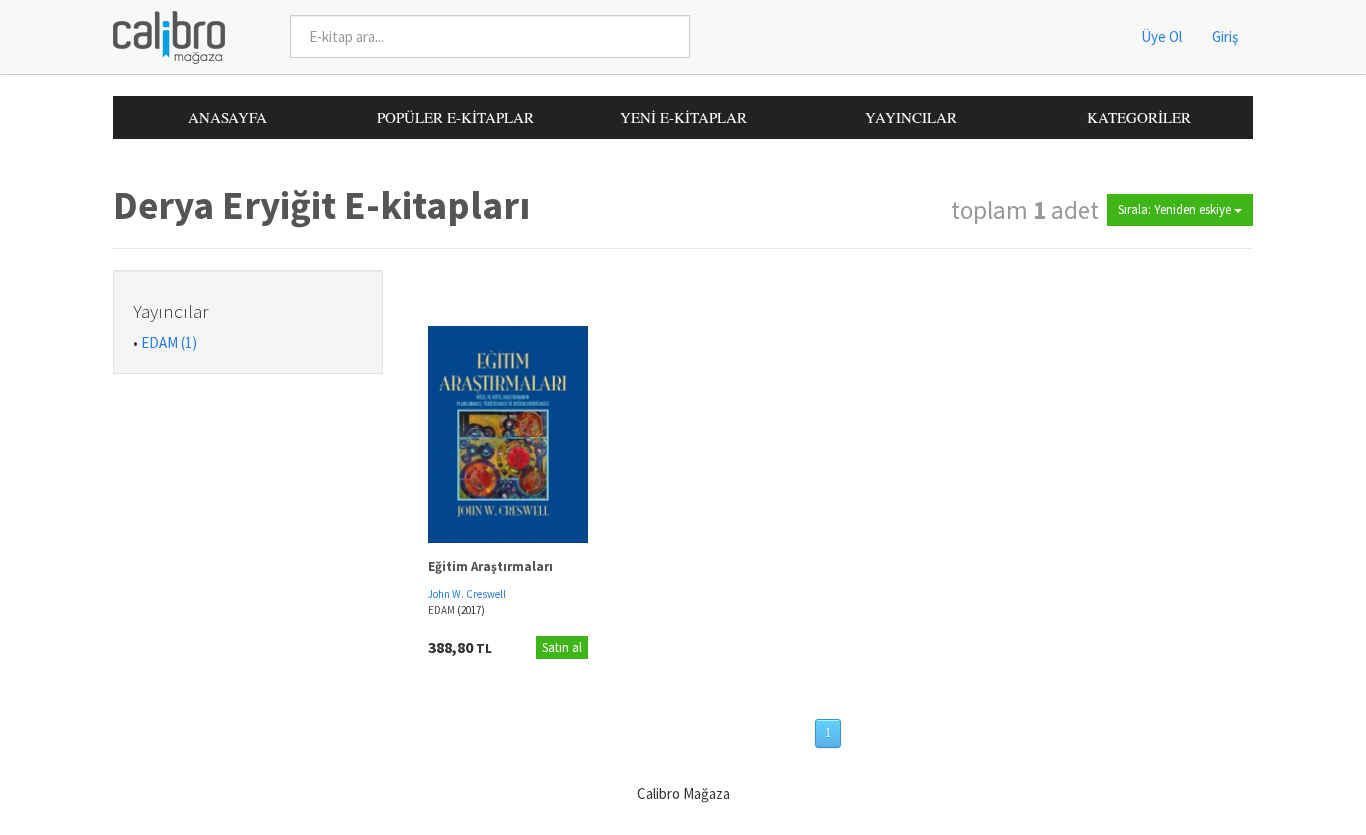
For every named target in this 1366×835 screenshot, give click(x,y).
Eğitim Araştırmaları (490, 566)
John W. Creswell (467, 594)
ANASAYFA (227, 117)
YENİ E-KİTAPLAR (683, 117)
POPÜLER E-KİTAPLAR (455, 117)
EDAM (442, 610)
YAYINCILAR (911, 117)
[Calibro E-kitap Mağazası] (161, 35)
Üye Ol (1161, 36)
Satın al (562, 647)
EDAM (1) (169, 342)
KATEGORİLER (1139, 117)
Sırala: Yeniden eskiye (1176, 209)
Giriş (1225, 36)
